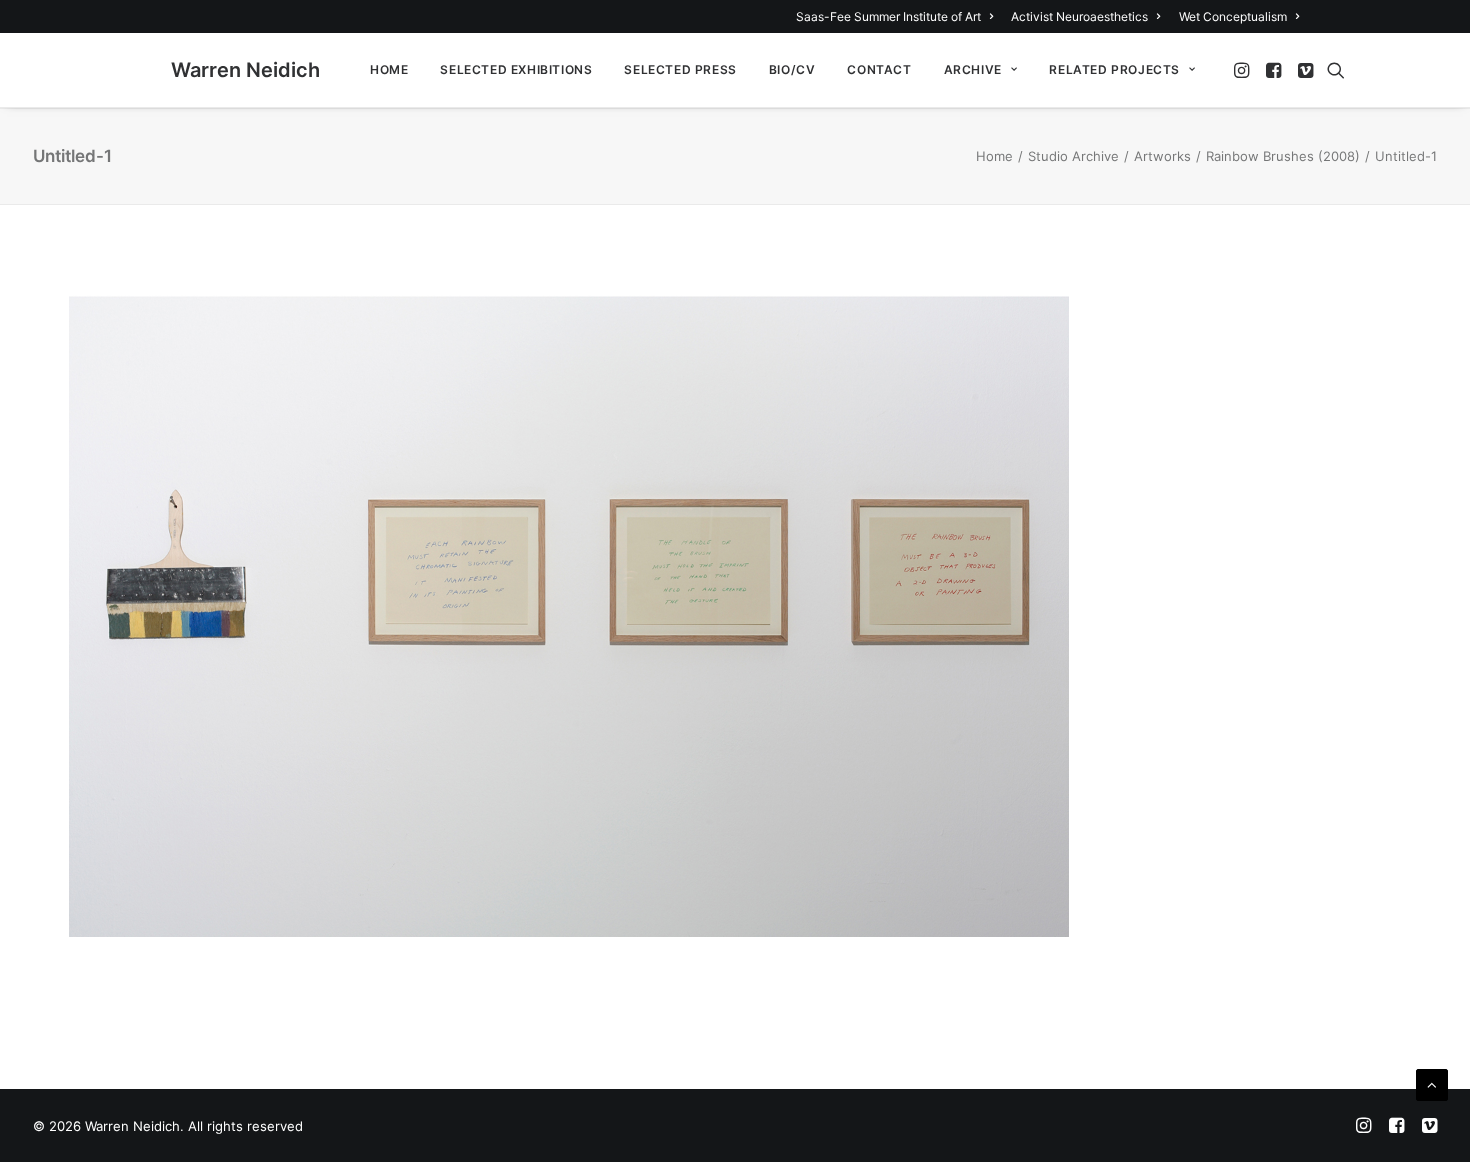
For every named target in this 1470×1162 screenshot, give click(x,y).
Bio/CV (792, 69)
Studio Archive (1073, 156)
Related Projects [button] (1114, 69)
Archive (973, 69)
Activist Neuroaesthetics (1079, 16)
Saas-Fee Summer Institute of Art (888, 16)
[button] (1243, 70)
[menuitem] (898, 16)
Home (389, 69)
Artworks (1162, 156)
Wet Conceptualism (1233, 16)
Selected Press (680, 69)
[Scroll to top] (1432, 1083)
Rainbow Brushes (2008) (1283, 156)
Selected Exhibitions (516, 69)
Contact (879, 69)
